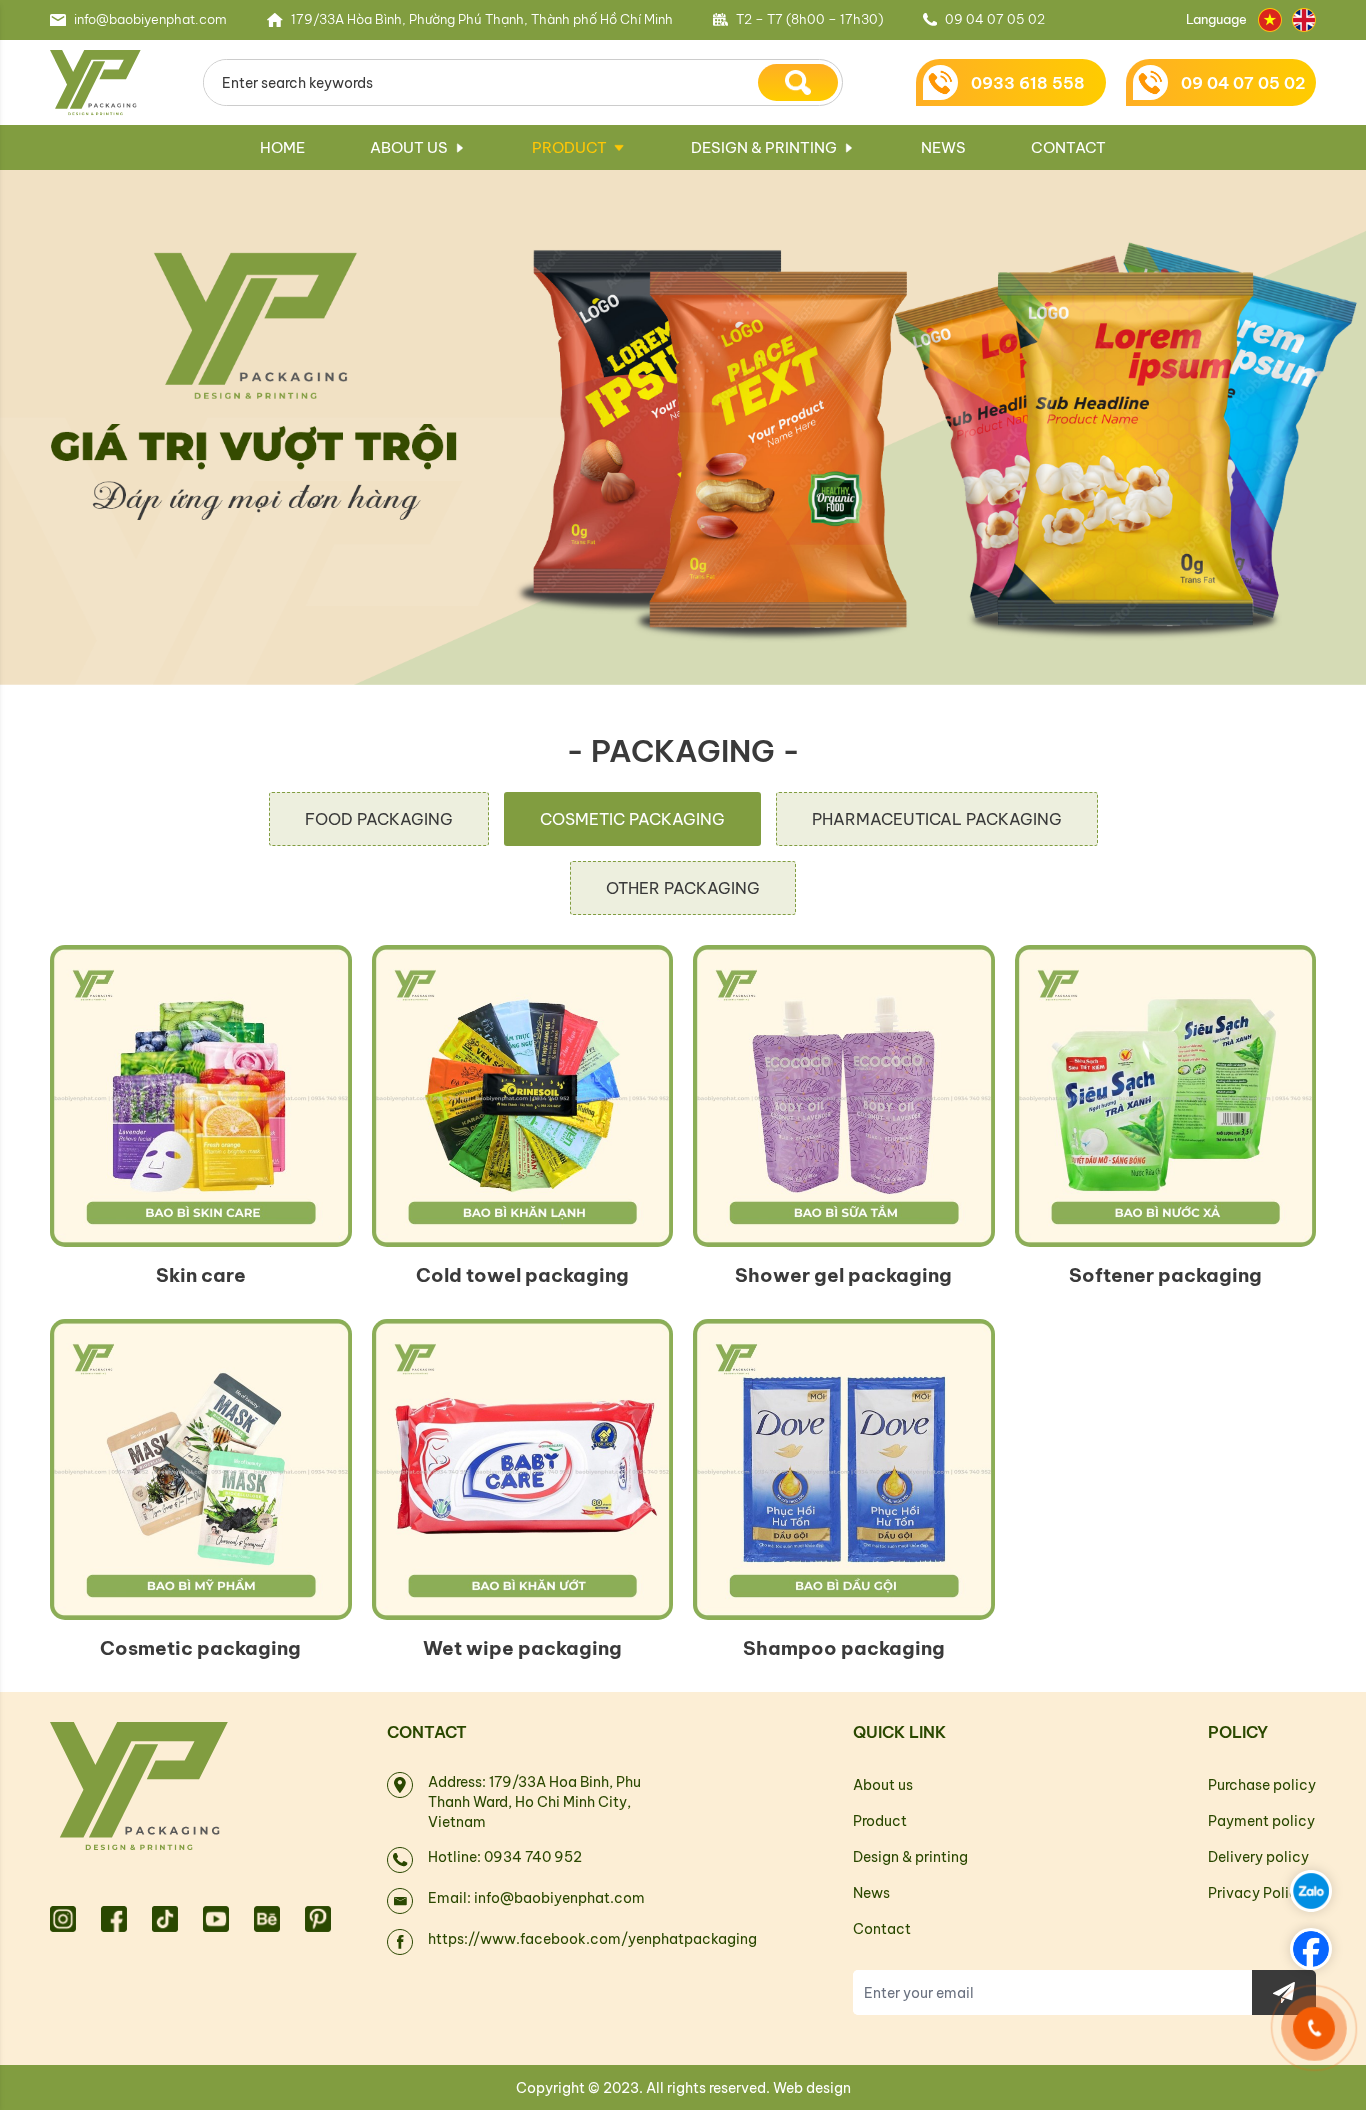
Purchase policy (1262, 1785)
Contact (1068, 147)
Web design (812, 2088)
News (943, 147)
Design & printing (764, 147)
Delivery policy (1258, 1857)
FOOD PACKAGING (379, 819)
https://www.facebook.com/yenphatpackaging (592, 1939)
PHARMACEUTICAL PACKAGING (937, 819)
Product (569, 147)
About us (409, 147)
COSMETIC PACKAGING (632, 819)
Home (282, 147)
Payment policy (1261, 1821)
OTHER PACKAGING (683, 888)
